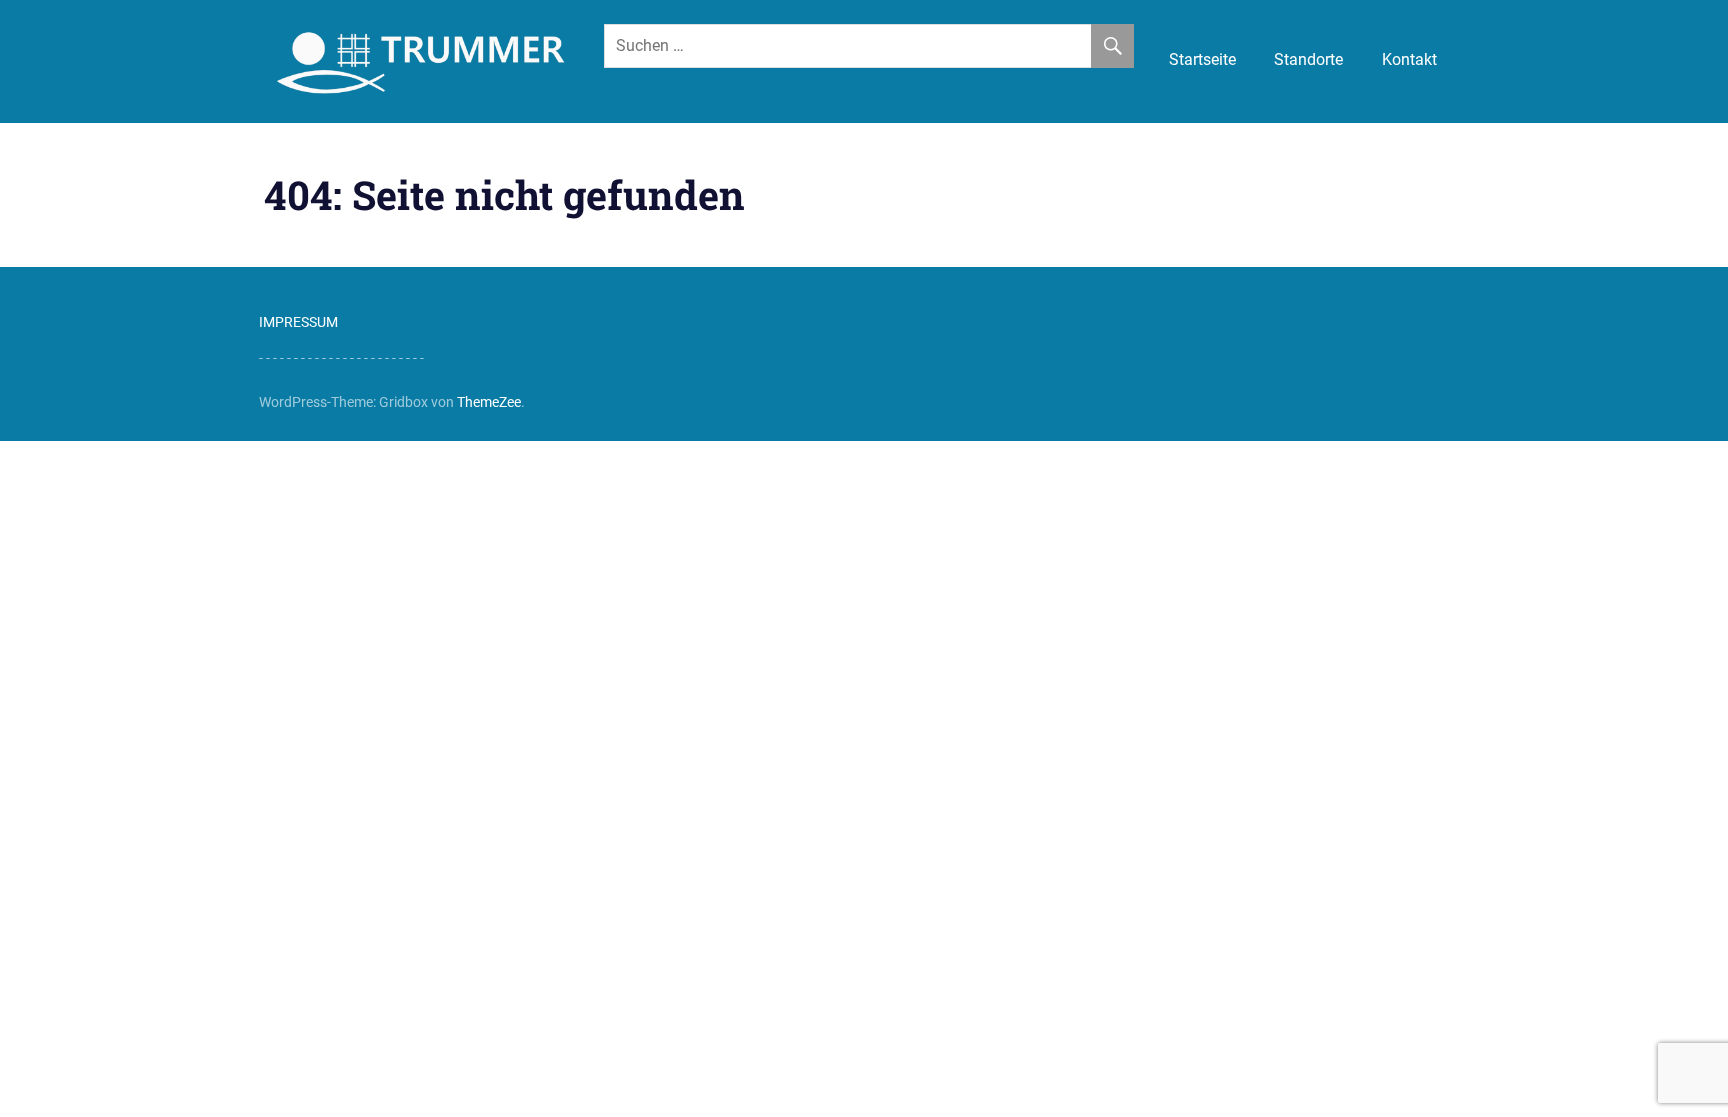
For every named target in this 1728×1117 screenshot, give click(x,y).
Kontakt (1409, 59)
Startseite (1202, 59)
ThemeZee (489, 402)
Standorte (1308, 59)
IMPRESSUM (298, 322)
